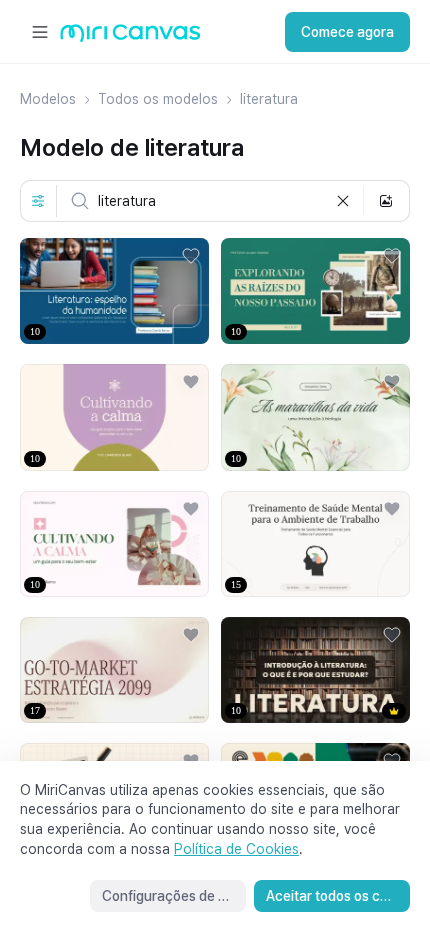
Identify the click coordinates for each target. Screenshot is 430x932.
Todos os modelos (158, 99)
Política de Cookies (236, 849)
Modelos (48, 99)
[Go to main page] (130, 37)
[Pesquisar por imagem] (386, 201)
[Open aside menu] (40, 32)
